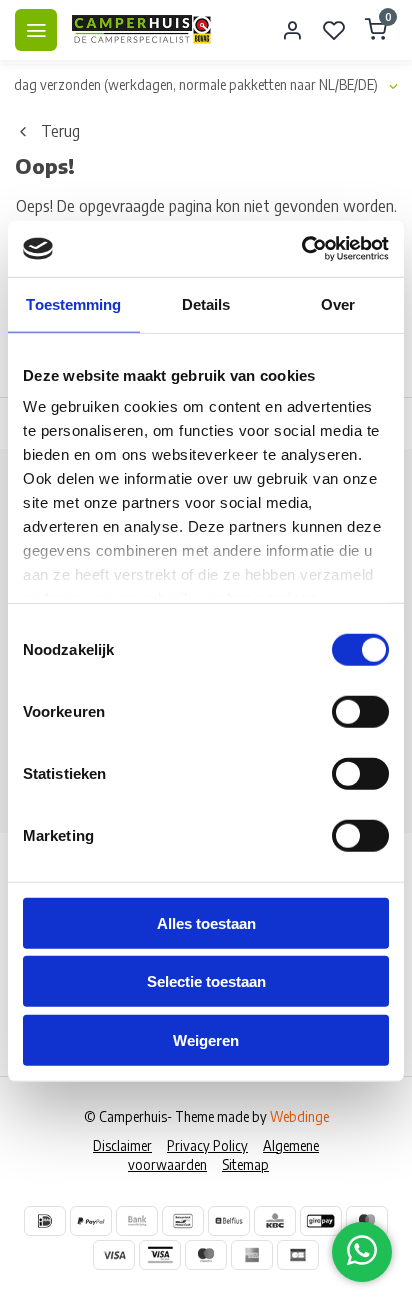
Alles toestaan (206, 922)
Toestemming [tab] (73, 303)
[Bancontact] (183, 1221)
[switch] (360, 711)
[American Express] (252, 1255)
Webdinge (299, 1116)
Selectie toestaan (206, 981)
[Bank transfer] (137, 1221)
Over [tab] (338, 303)
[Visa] (114, 1255)
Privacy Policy (207, 1145)
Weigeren (206, 1039)
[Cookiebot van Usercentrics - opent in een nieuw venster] (301, 249)
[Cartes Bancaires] (298, 1255)
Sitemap (245, 1164)
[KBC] (275, 1221)
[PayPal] (91, 1221)
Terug (60, 131)
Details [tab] (206, 303)
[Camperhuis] (142, 30)
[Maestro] (206, 1255)
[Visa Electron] (160, 1255)
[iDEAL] (45, 1221)
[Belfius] (229, 1221)
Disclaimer (122, 1145)
